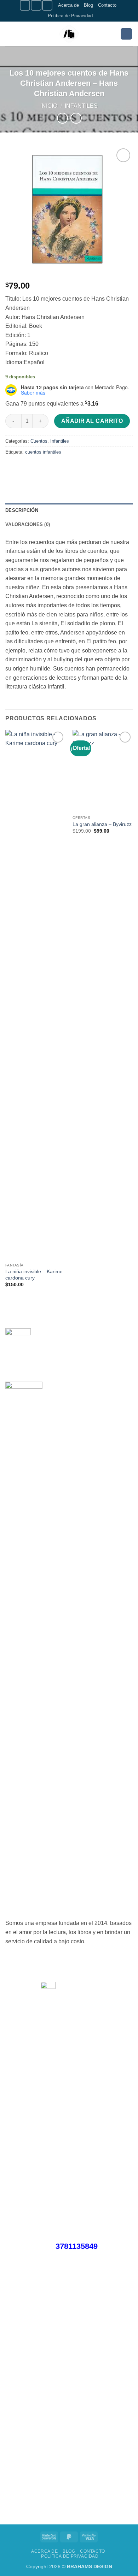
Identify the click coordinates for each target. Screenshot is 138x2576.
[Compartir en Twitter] (37, 468)
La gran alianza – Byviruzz (102, 824)
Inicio (49, 106)
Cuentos (39, 441)
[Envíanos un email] (47, 5)
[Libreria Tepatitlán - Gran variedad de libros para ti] (69, 34)
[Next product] (62, 118)
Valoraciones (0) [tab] (28, 524)
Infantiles (81, 106)
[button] (10, 34)
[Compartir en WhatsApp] (12, 468)
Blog (88, 5)
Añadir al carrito (92, 421)
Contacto (107, 5)
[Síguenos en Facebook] (25, 5)
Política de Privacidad (70, 16)
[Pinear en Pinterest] (63, 468)
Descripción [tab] (22, 510)
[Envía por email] (50, 468)
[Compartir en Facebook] (25, 468)
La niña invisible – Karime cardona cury (34, 1275)
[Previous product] (76, 118)
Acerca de (68, 5)
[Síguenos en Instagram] (36, 5)
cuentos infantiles (43, 452)
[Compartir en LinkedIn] (76, 468)
